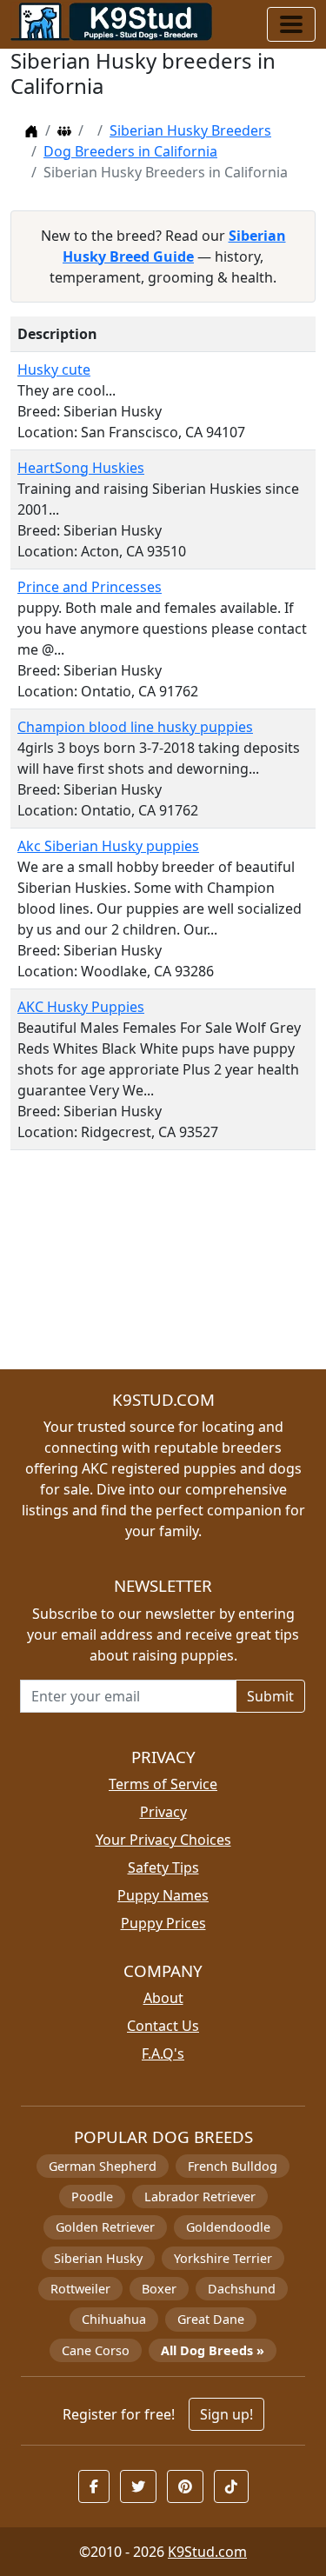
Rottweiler (80, 2289)
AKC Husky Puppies (81, 1007)
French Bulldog (233, 2166)
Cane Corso (96, 2350)
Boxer (159, 2289)
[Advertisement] (163, 1267)
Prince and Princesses (90, 587)
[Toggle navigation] (291, 24)
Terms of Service (163, 1784)
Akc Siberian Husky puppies (108, 846)
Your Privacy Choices (163, 1840)
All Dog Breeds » (213, 2350)
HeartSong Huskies (81, 468)
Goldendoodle (228, 2227)
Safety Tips (163, 1867)
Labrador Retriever (200, 2197)
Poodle (92, 2197)
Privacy (163, 1812)
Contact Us (163, 2026)
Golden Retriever (105, 2227)
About (163, 1998)
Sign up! (226, 2414)
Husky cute (54, 369)
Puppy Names (163, 1895)
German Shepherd (103, 2166)
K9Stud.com (207, 2552)
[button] (94, 2486)
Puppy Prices (163, 1923)
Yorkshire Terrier (223, 2258)
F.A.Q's (163, 2053)
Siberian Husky (98, 2258)
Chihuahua (114, 2319)
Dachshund (242, 2289)
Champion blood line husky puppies (135, 727)
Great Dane (211, 2319)
